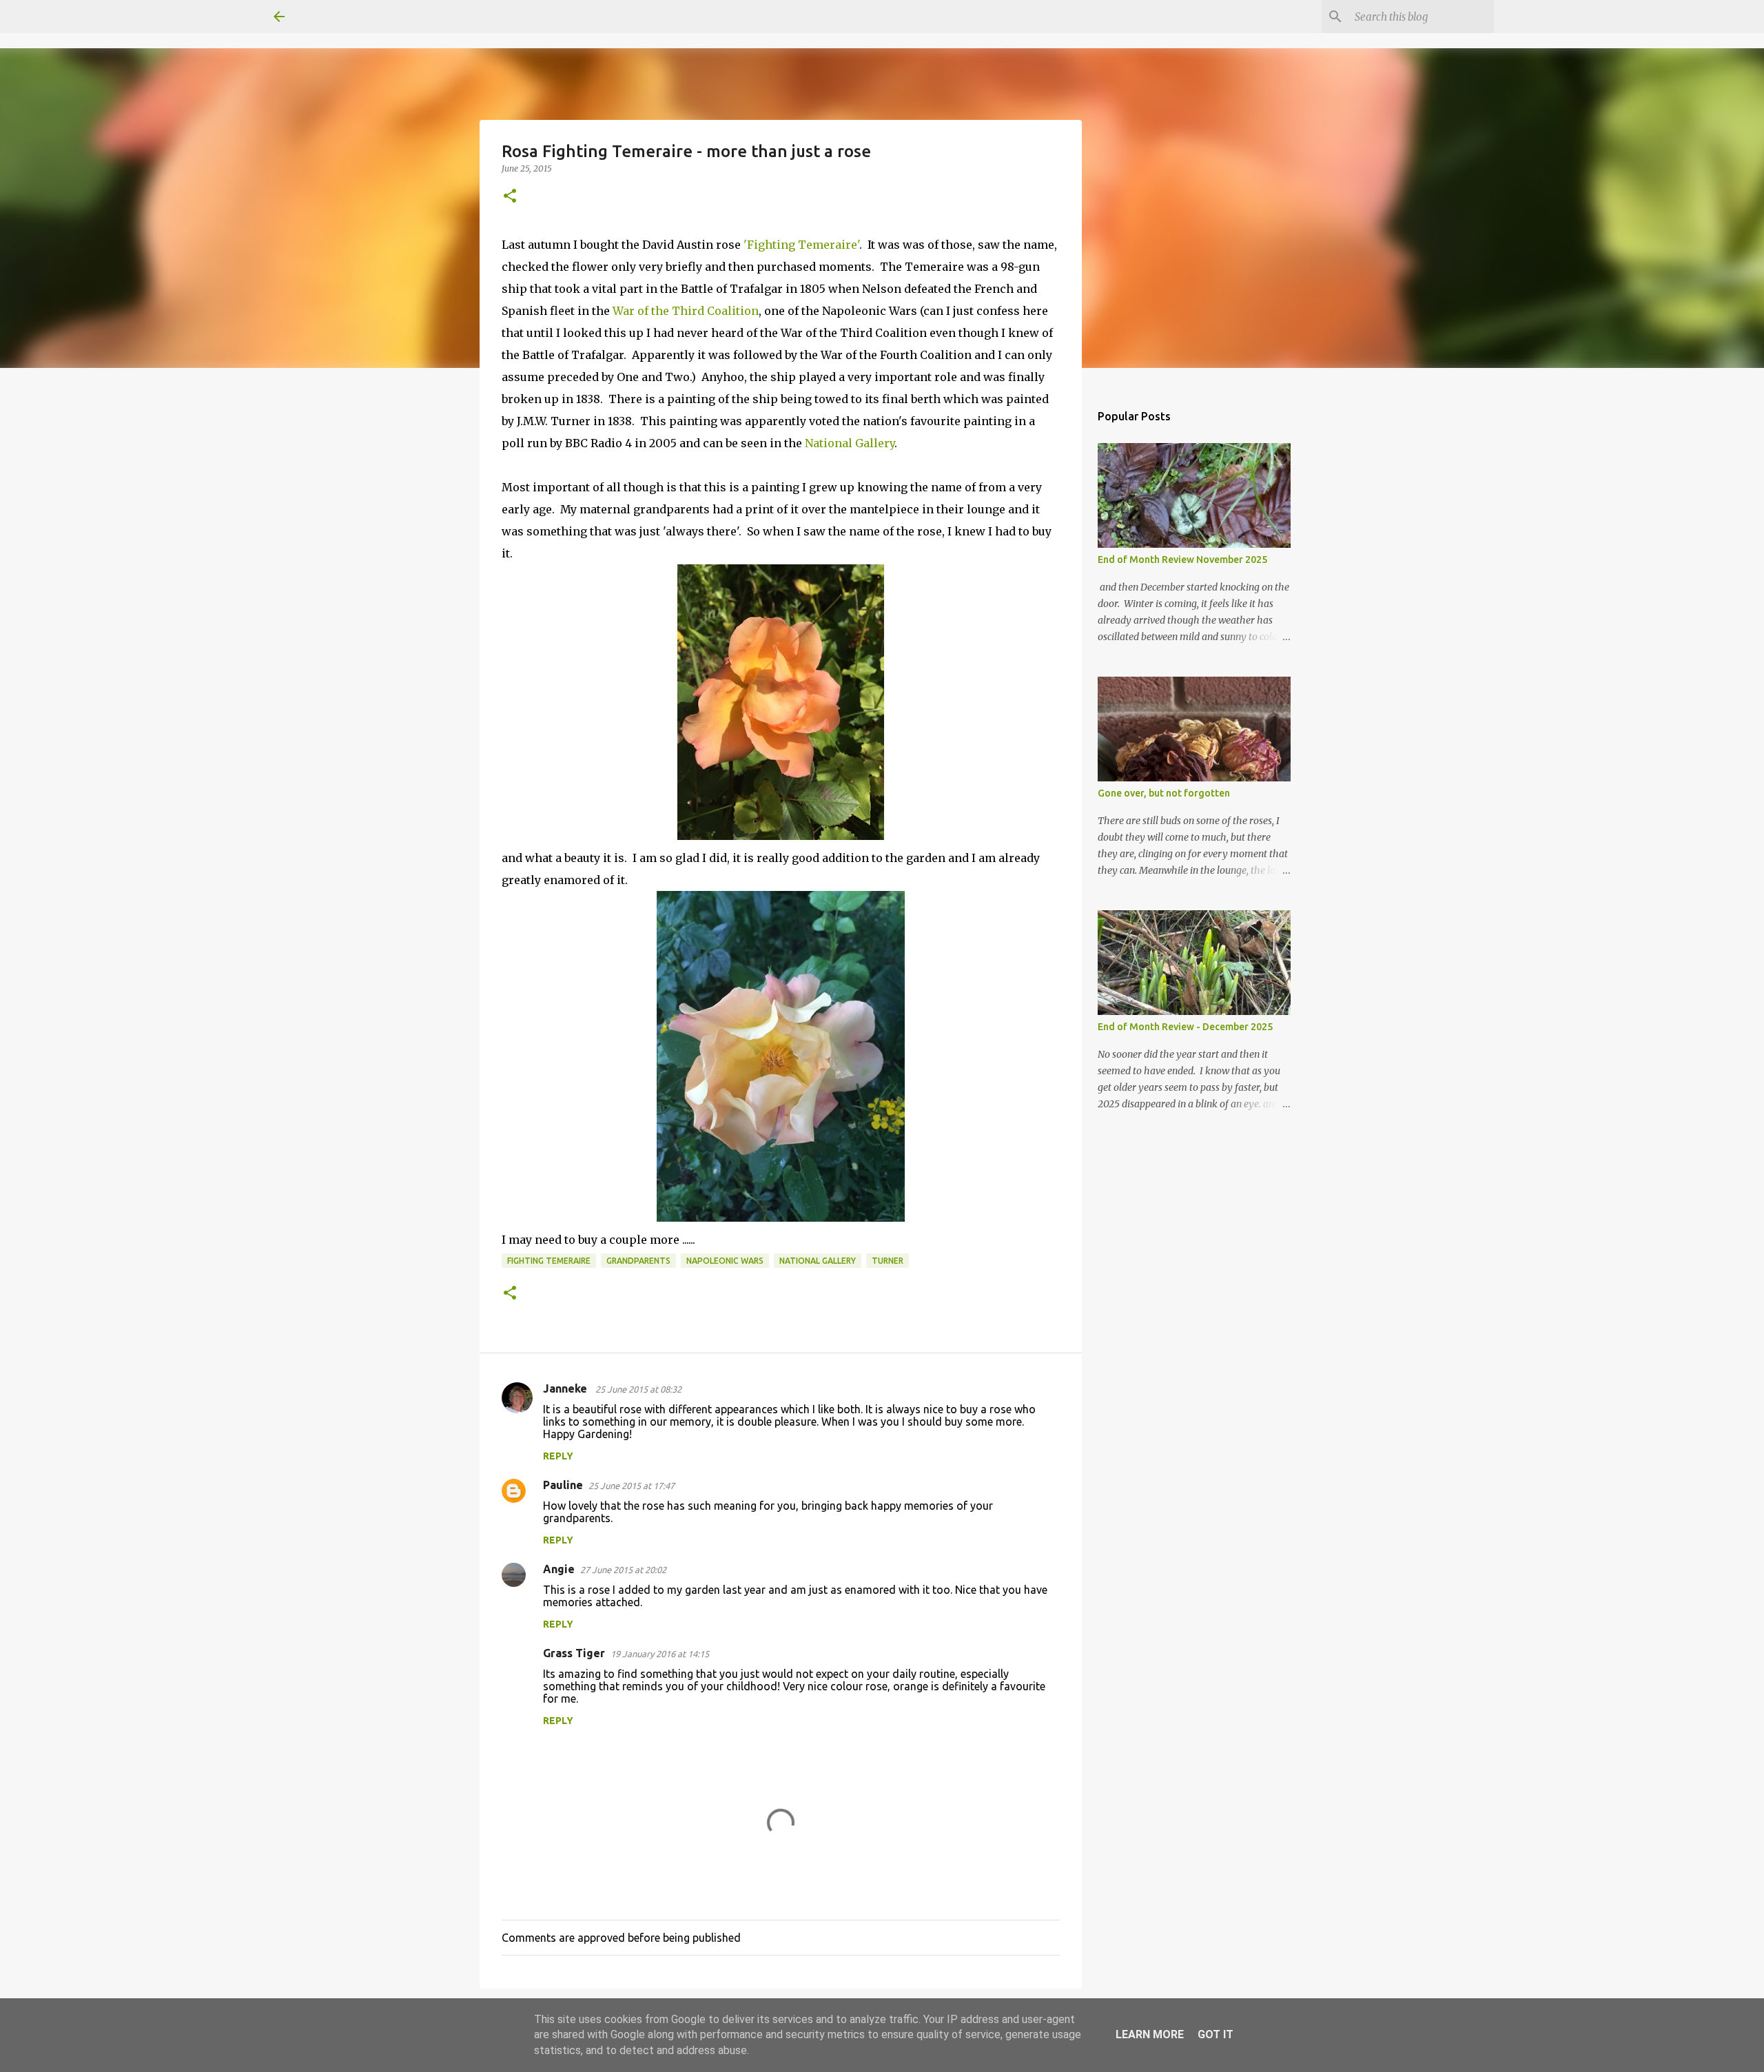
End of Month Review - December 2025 (1185, 1027)
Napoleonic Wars (725, 1261)
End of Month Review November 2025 (1182, 560)
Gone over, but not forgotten (1164, 793)
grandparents (638, 1261)
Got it (1216, 2034)
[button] (510, 197)
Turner (888, 1261)
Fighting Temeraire (549, 1261)
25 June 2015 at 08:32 (638, 1389)
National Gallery (850, 443)
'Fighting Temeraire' (801, 245)
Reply (558, 1456)
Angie (559, 1569)
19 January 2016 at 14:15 (660, 1654)
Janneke (566, 1388)
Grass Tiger (574, 1653)
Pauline (563, 1485)
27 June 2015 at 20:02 (623, 1570)
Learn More (1150, 2034)
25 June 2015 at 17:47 (632, 1486)
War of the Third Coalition (686, 311)
